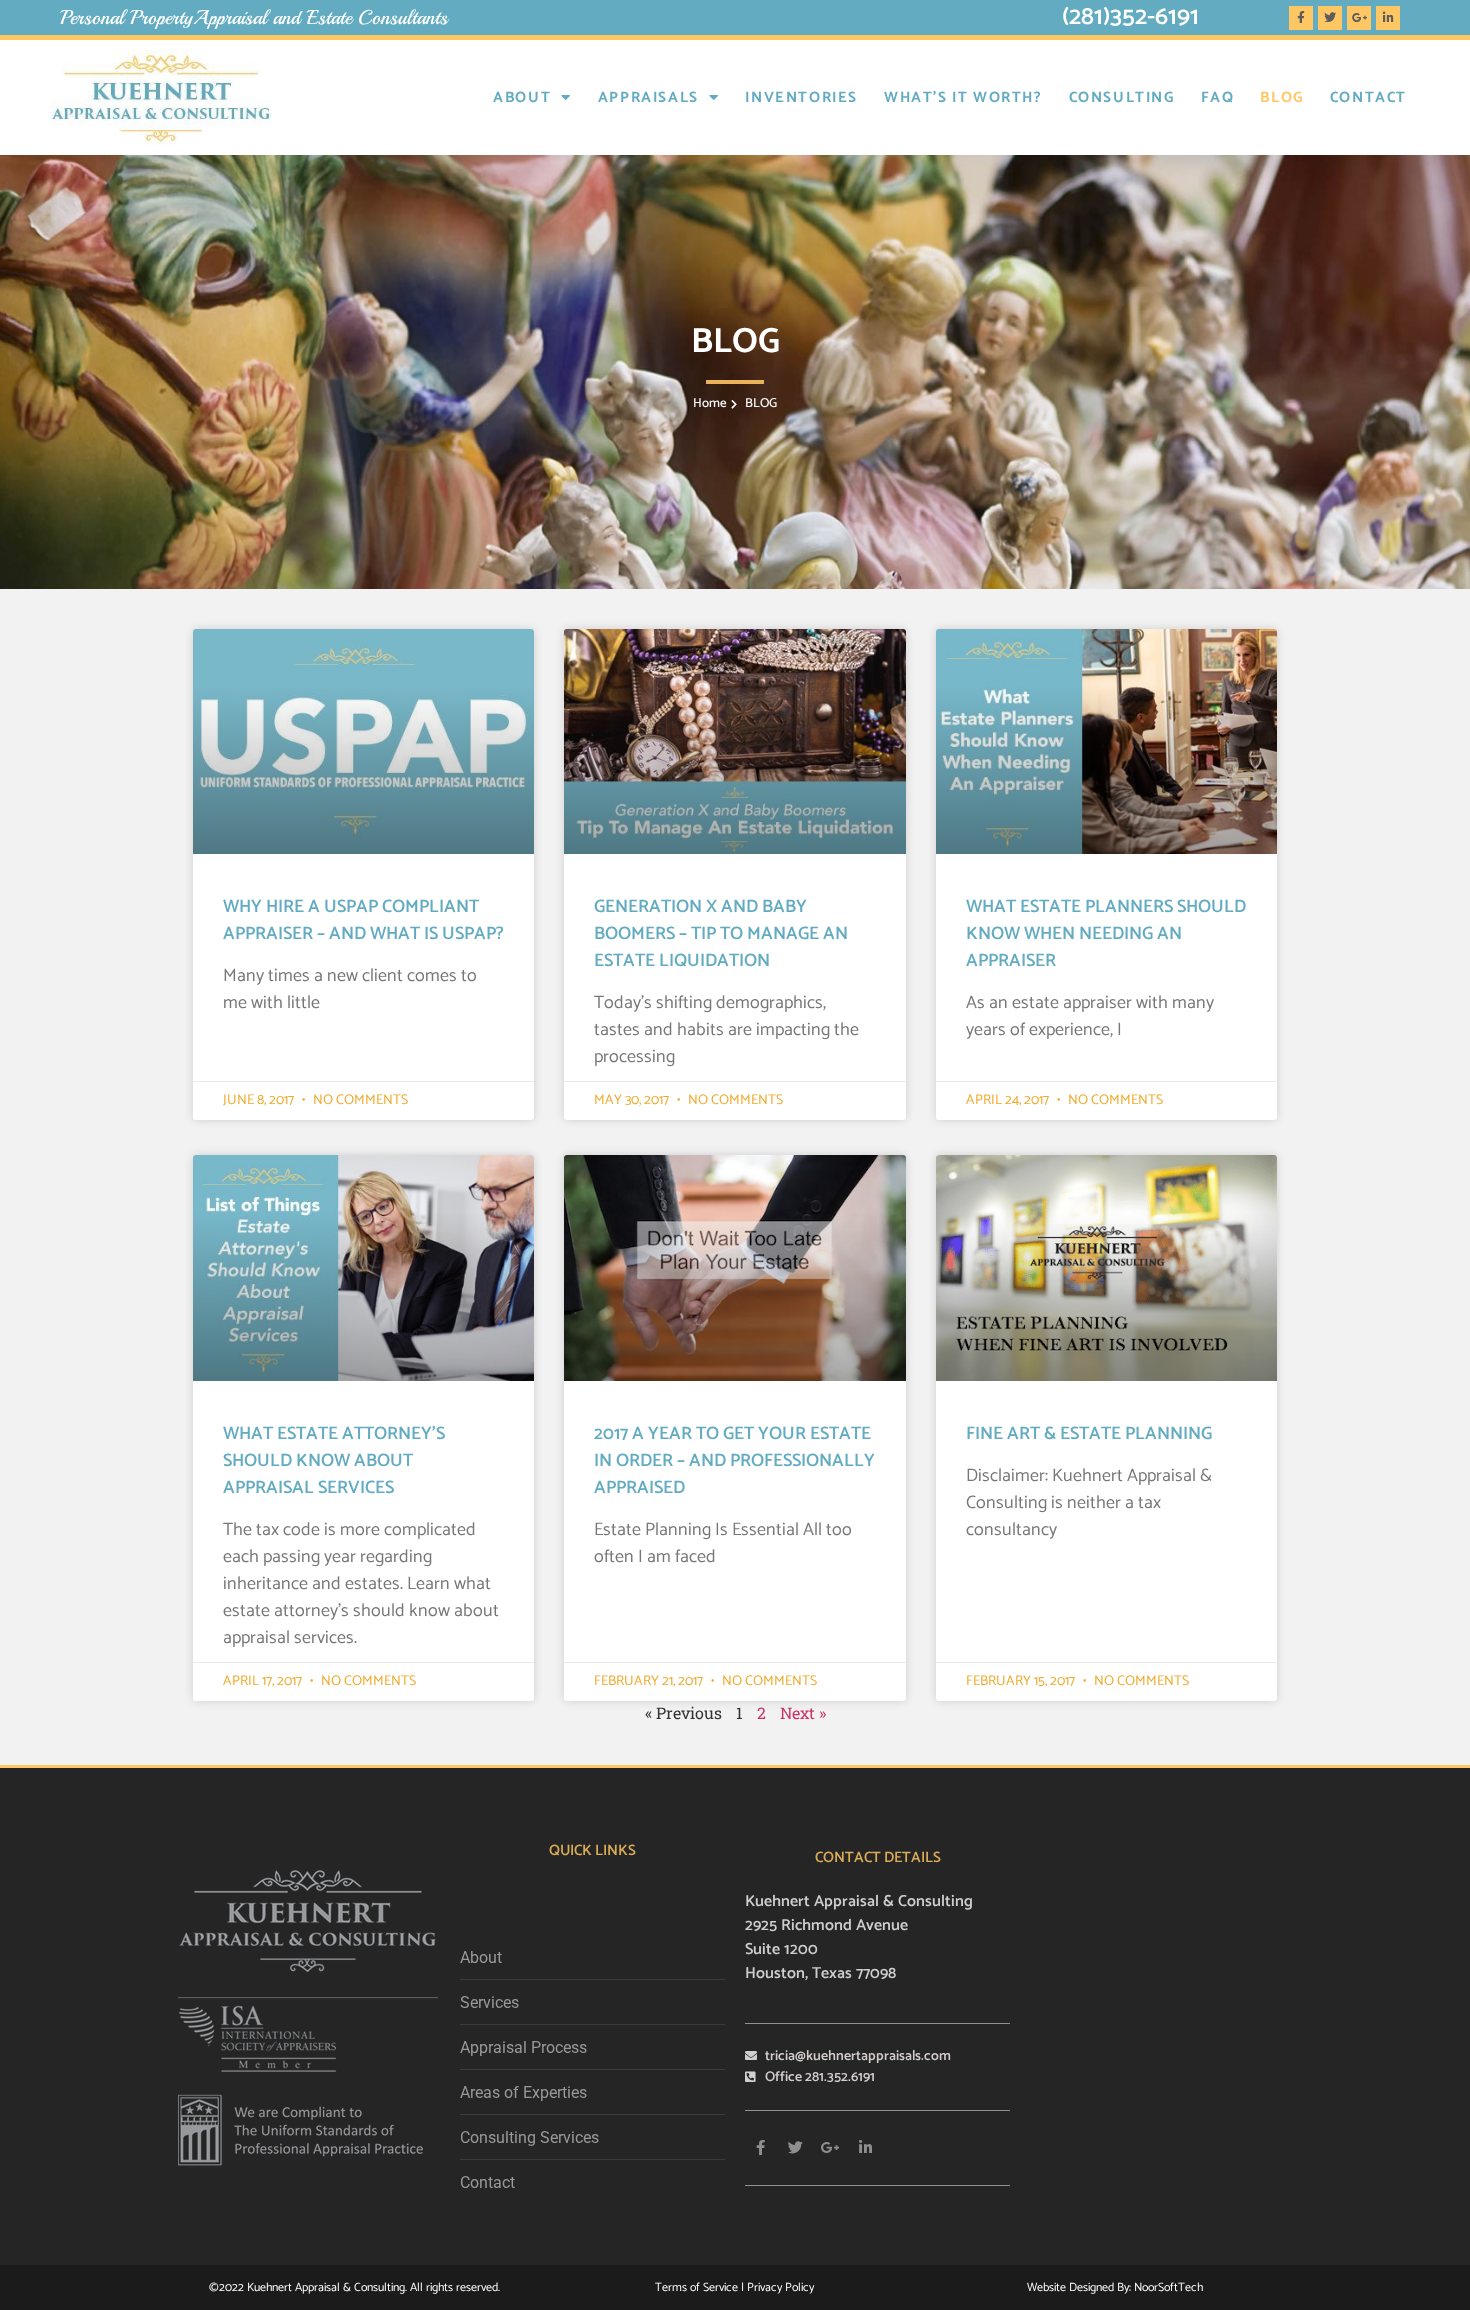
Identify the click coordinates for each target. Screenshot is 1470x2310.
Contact (1368, 97)
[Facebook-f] (1301, 18)
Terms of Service (698, 2287)
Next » (803, 1712)
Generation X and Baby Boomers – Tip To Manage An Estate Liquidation (721, 934)
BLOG (1281, 97)
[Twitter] (1330, 18)
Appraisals (648, 97)
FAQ (1218, 97)
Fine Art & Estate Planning (1089, 1434)
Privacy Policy (780, 2287)
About (522, 97)
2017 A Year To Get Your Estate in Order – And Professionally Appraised (734, 1461)
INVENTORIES (801, 97)
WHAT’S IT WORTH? (963, 97)
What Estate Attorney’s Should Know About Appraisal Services (334, 1461)
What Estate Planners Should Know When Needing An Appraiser (1106, 934)
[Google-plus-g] (1359, 18)
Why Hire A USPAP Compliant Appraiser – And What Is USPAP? (363, 920)
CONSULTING (1122, 97)
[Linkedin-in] (1388, 18)
